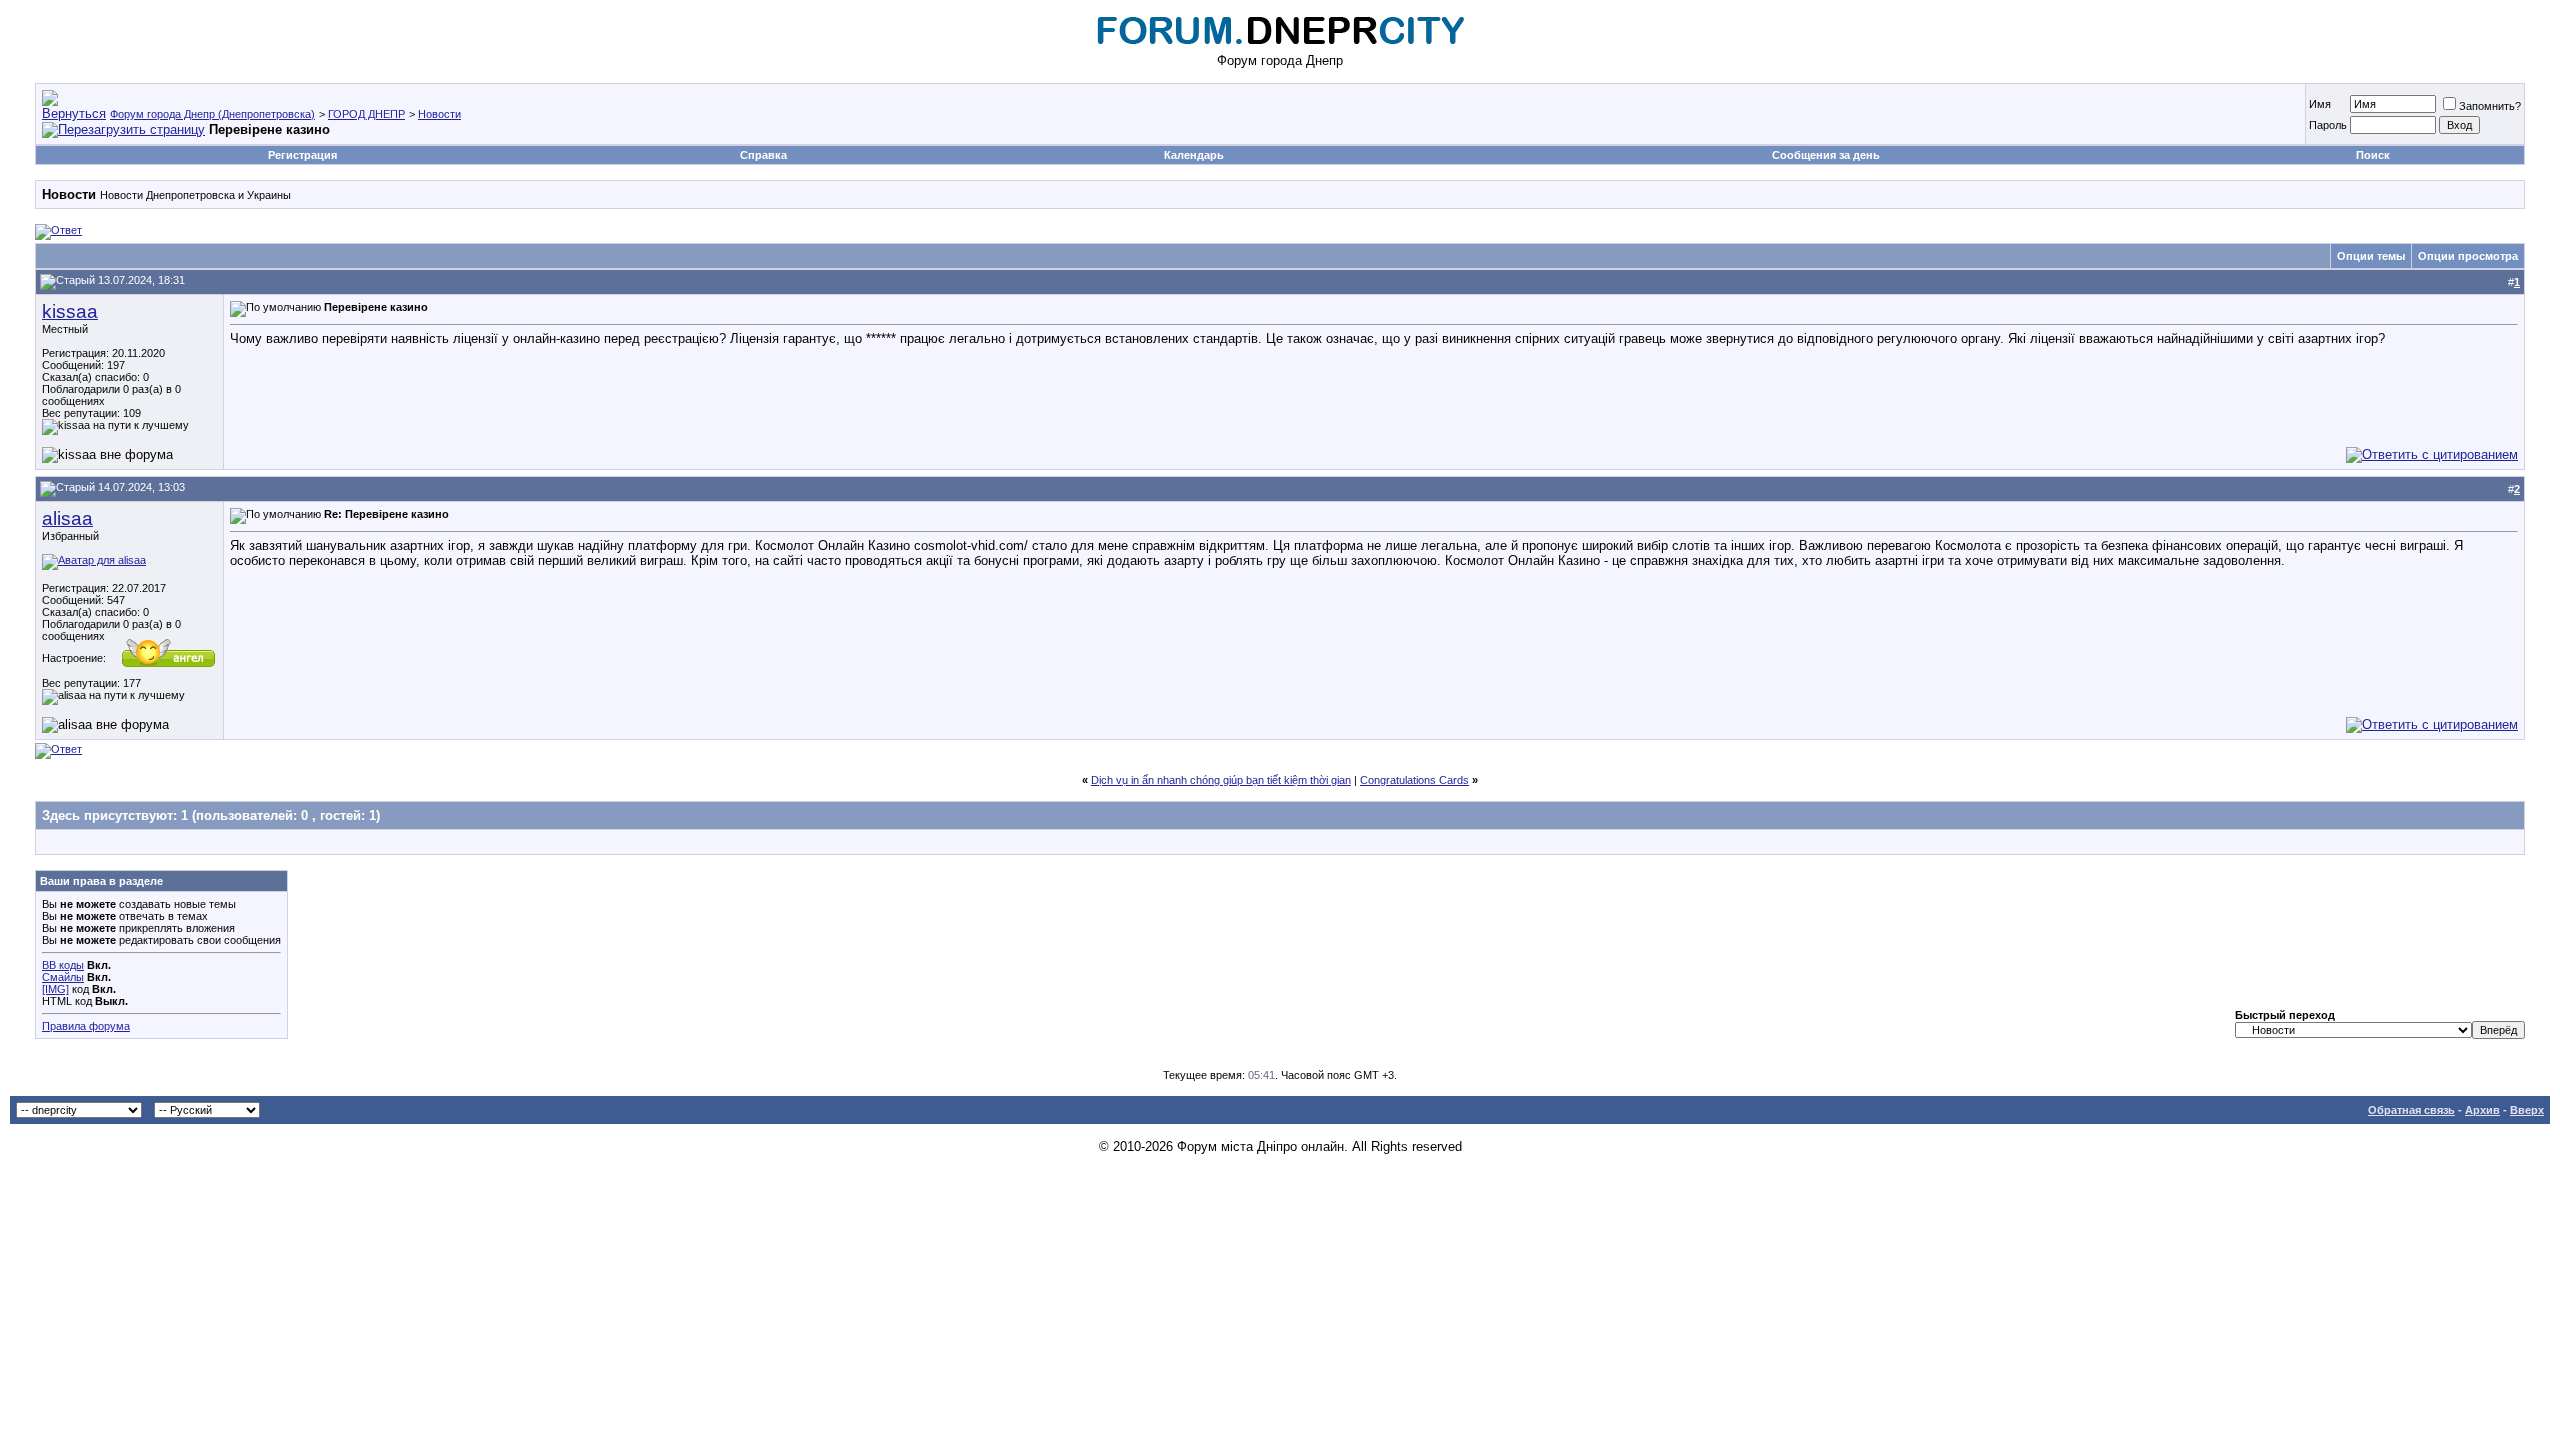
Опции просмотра (2468, 256)
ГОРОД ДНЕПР (366, 114)
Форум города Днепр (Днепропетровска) (212, 114)
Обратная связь (2411, 1110)
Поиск (2373, 155)
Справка (763, 155)
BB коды (63, 965)
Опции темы (2371, 256)
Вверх (2527, 1110)
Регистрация (302, 155)
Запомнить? (2490, 106)
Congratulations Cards (1414, 780)
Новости (439, 114)
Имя (2320, 104)
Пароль (2328, 125)
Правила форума (86, 1026)
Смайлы (63, 977)
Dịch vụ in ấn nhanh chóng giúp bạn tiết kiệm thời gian (1221, 780)
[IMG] (55, 989)
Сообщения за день (1826, 155)
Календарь (1194, 155)
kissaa (70, 311)
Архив (2482, 1110)
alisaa (67, 518)
